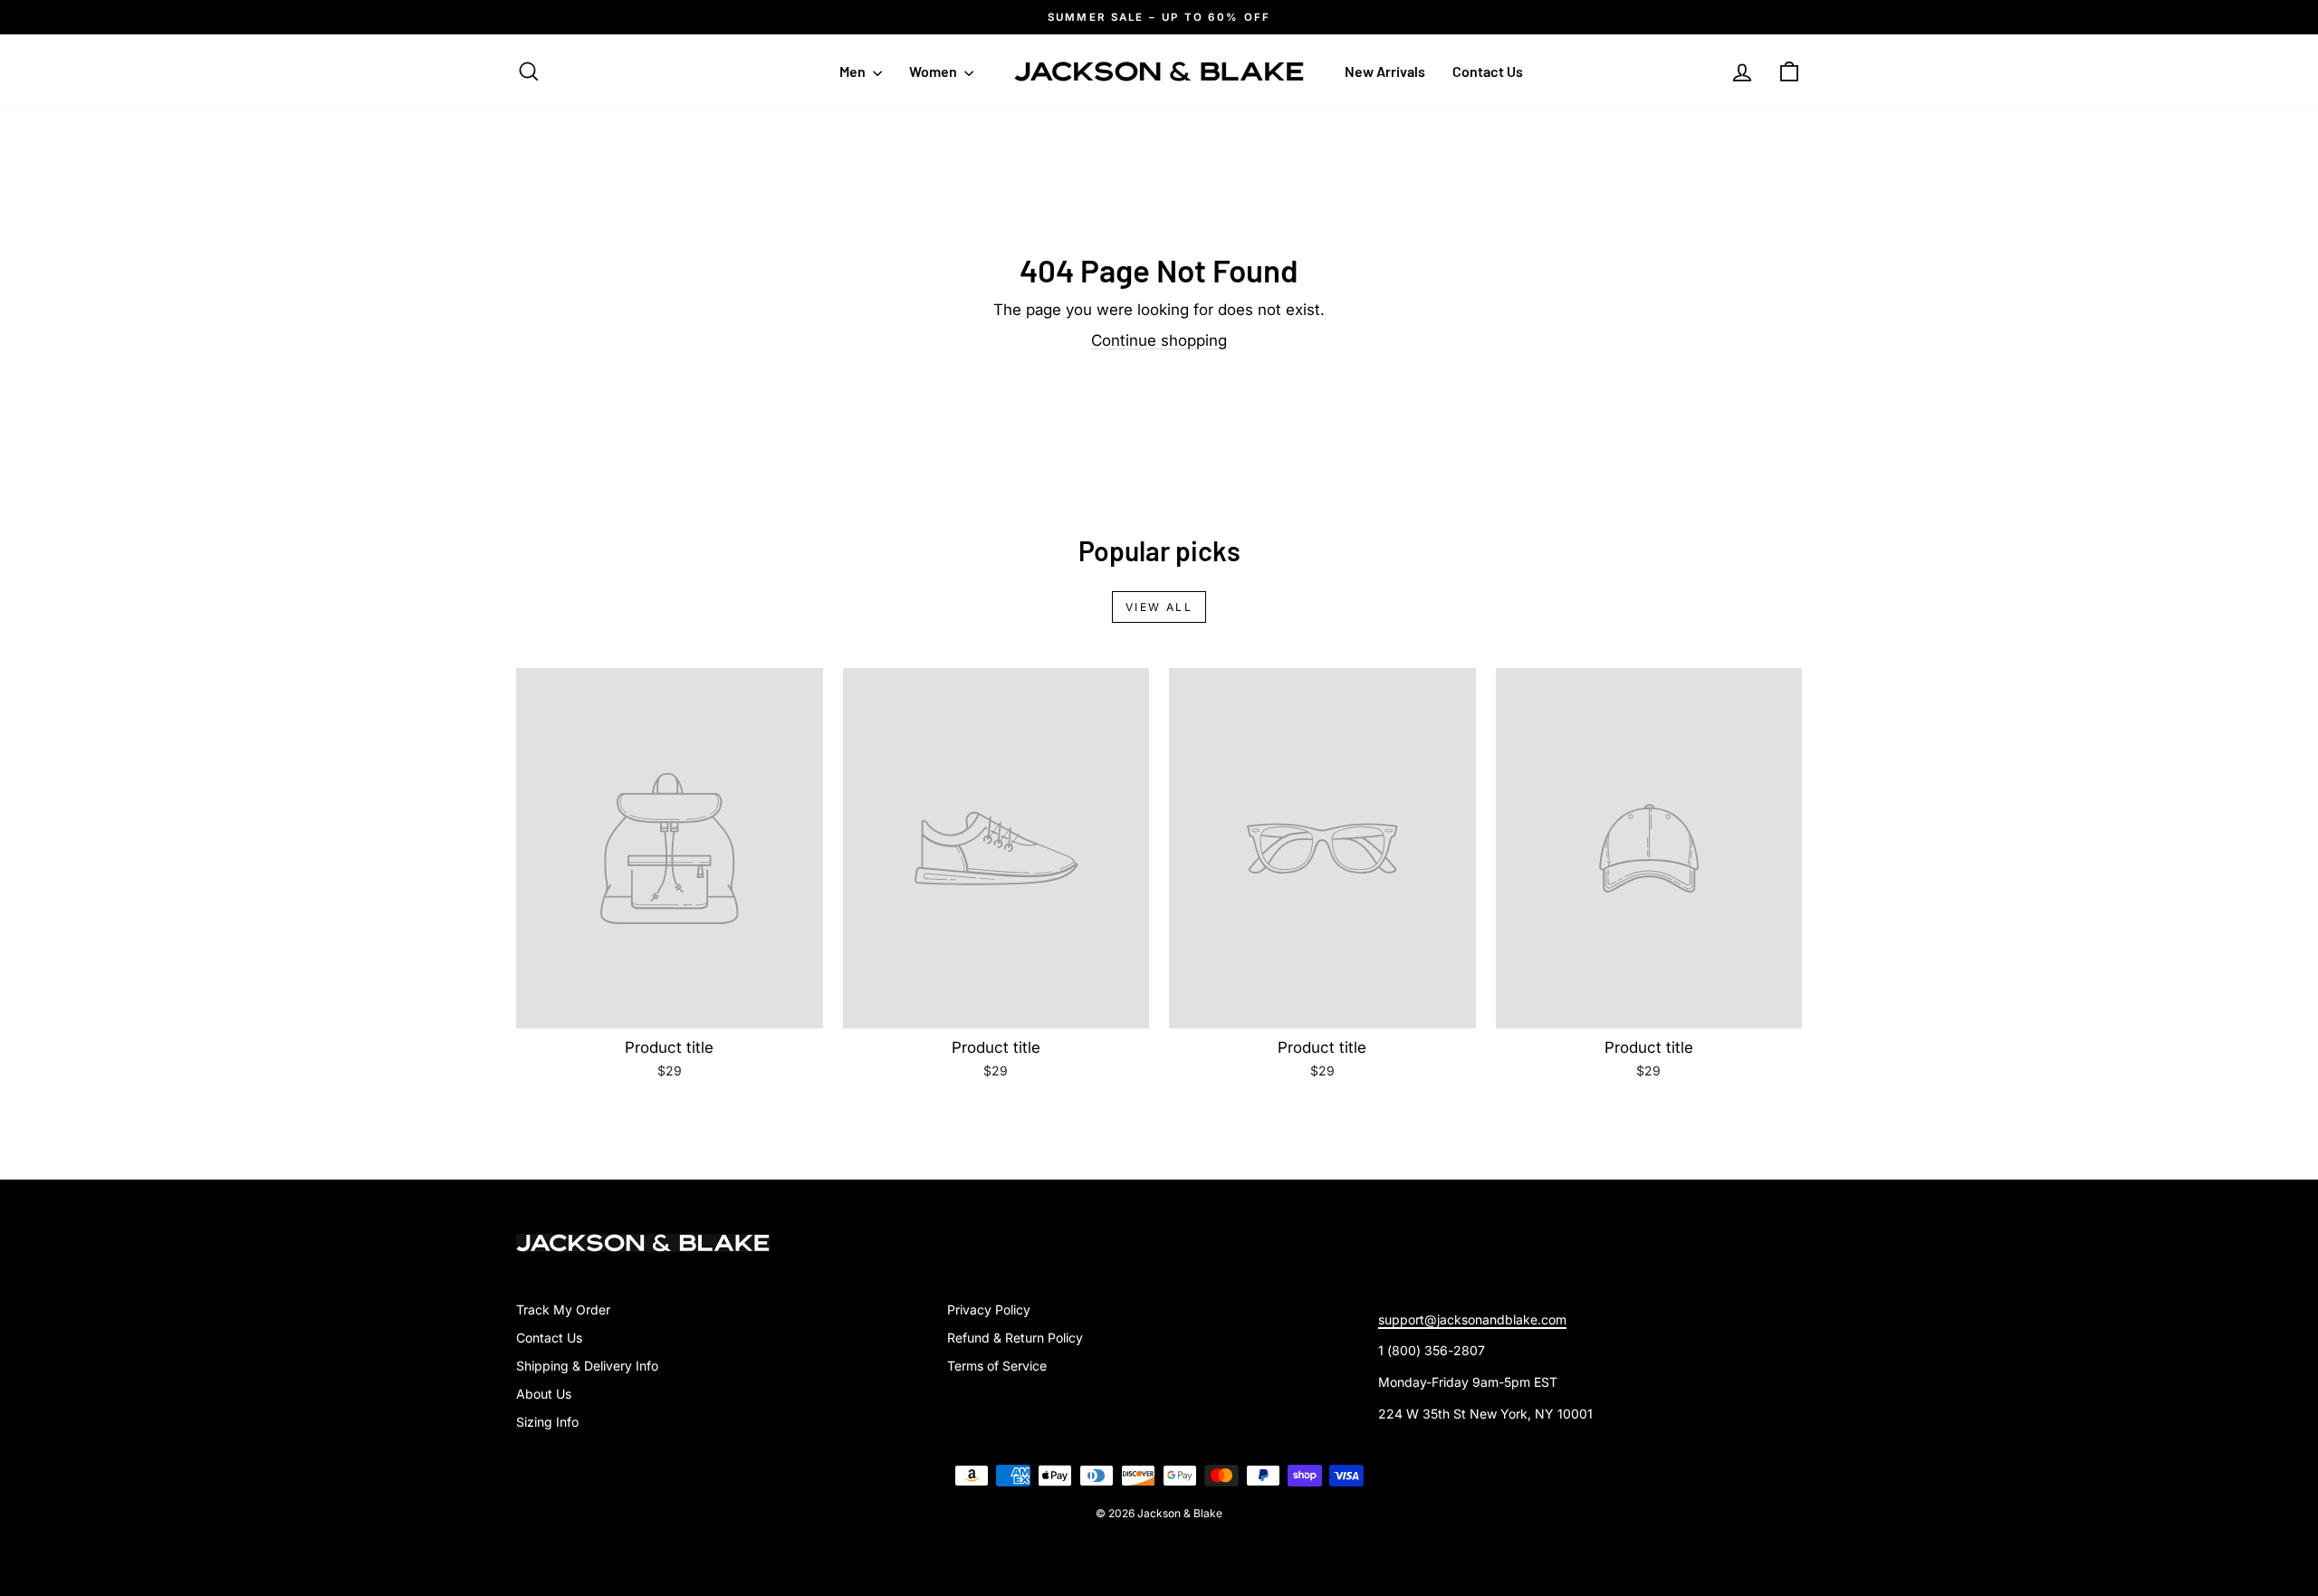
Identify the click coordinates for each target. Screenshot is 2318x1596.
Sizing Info (547, 1422)
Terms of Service (997, 1366)
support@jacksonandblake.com (1472, 1319)
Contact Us (1488, 71)
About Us (544, 1394)
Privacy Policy (989, 1309)
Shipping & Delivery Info (587, 1366)
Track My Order (563, 1309)
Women (934, 71)
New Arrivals (1385, 71)
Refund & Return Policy (1015, 1338)
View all (1159, 607)
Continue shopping (1159, 340)
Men (854, 71)
